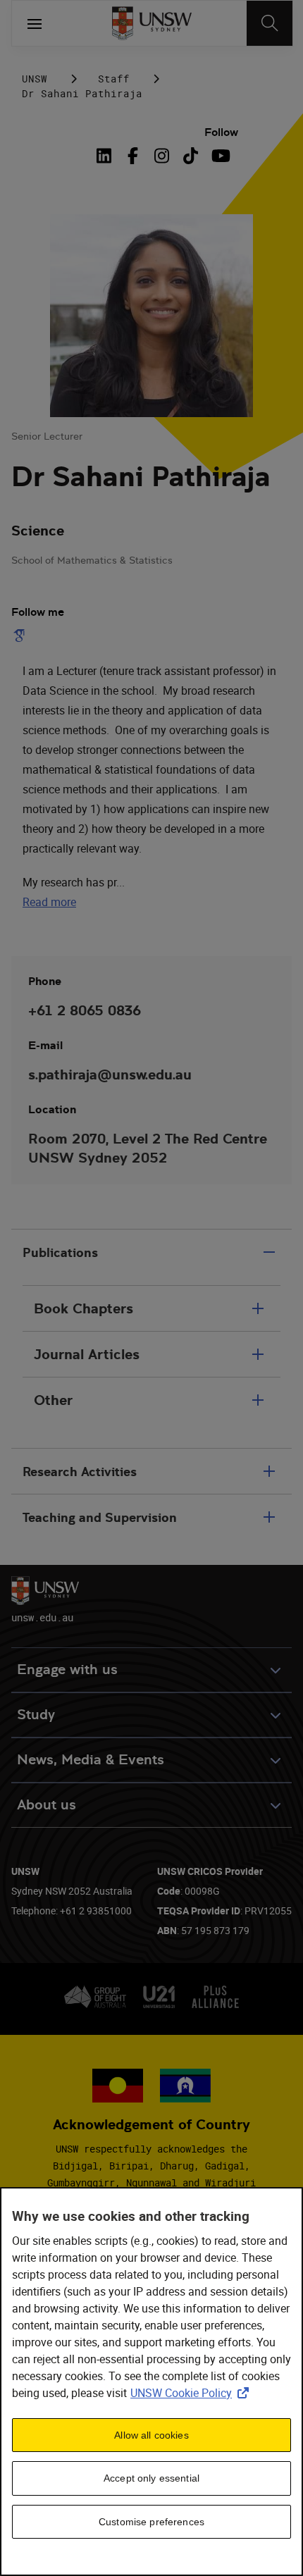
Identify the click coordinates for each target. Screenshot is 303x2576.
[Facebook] (133, 156)
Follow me (38, 612)
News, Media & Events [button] (91, 1760)
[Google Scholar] (22, 636)
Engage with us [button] (67, 1670)
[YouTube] (219, 156)
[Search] (270, 23)
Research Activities (80, 1472)
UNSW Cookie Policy (192, 2393)
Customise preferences (151, 2522)
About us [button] (47, 1805)
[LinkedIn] (106, 156)
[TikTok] (191, 156)
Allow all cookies (151, 2435)
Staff (114, 79)
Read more (49, 902)
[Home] (152, 23)
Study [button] (36, 1715)
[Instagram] (162, 156)
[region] (151, 2382)
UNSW (35, 79)
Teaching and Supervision (100, 1517)
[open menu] (35, 23)
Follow (221, 132)
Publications (60, 1252)
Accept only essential (151, 2478)
